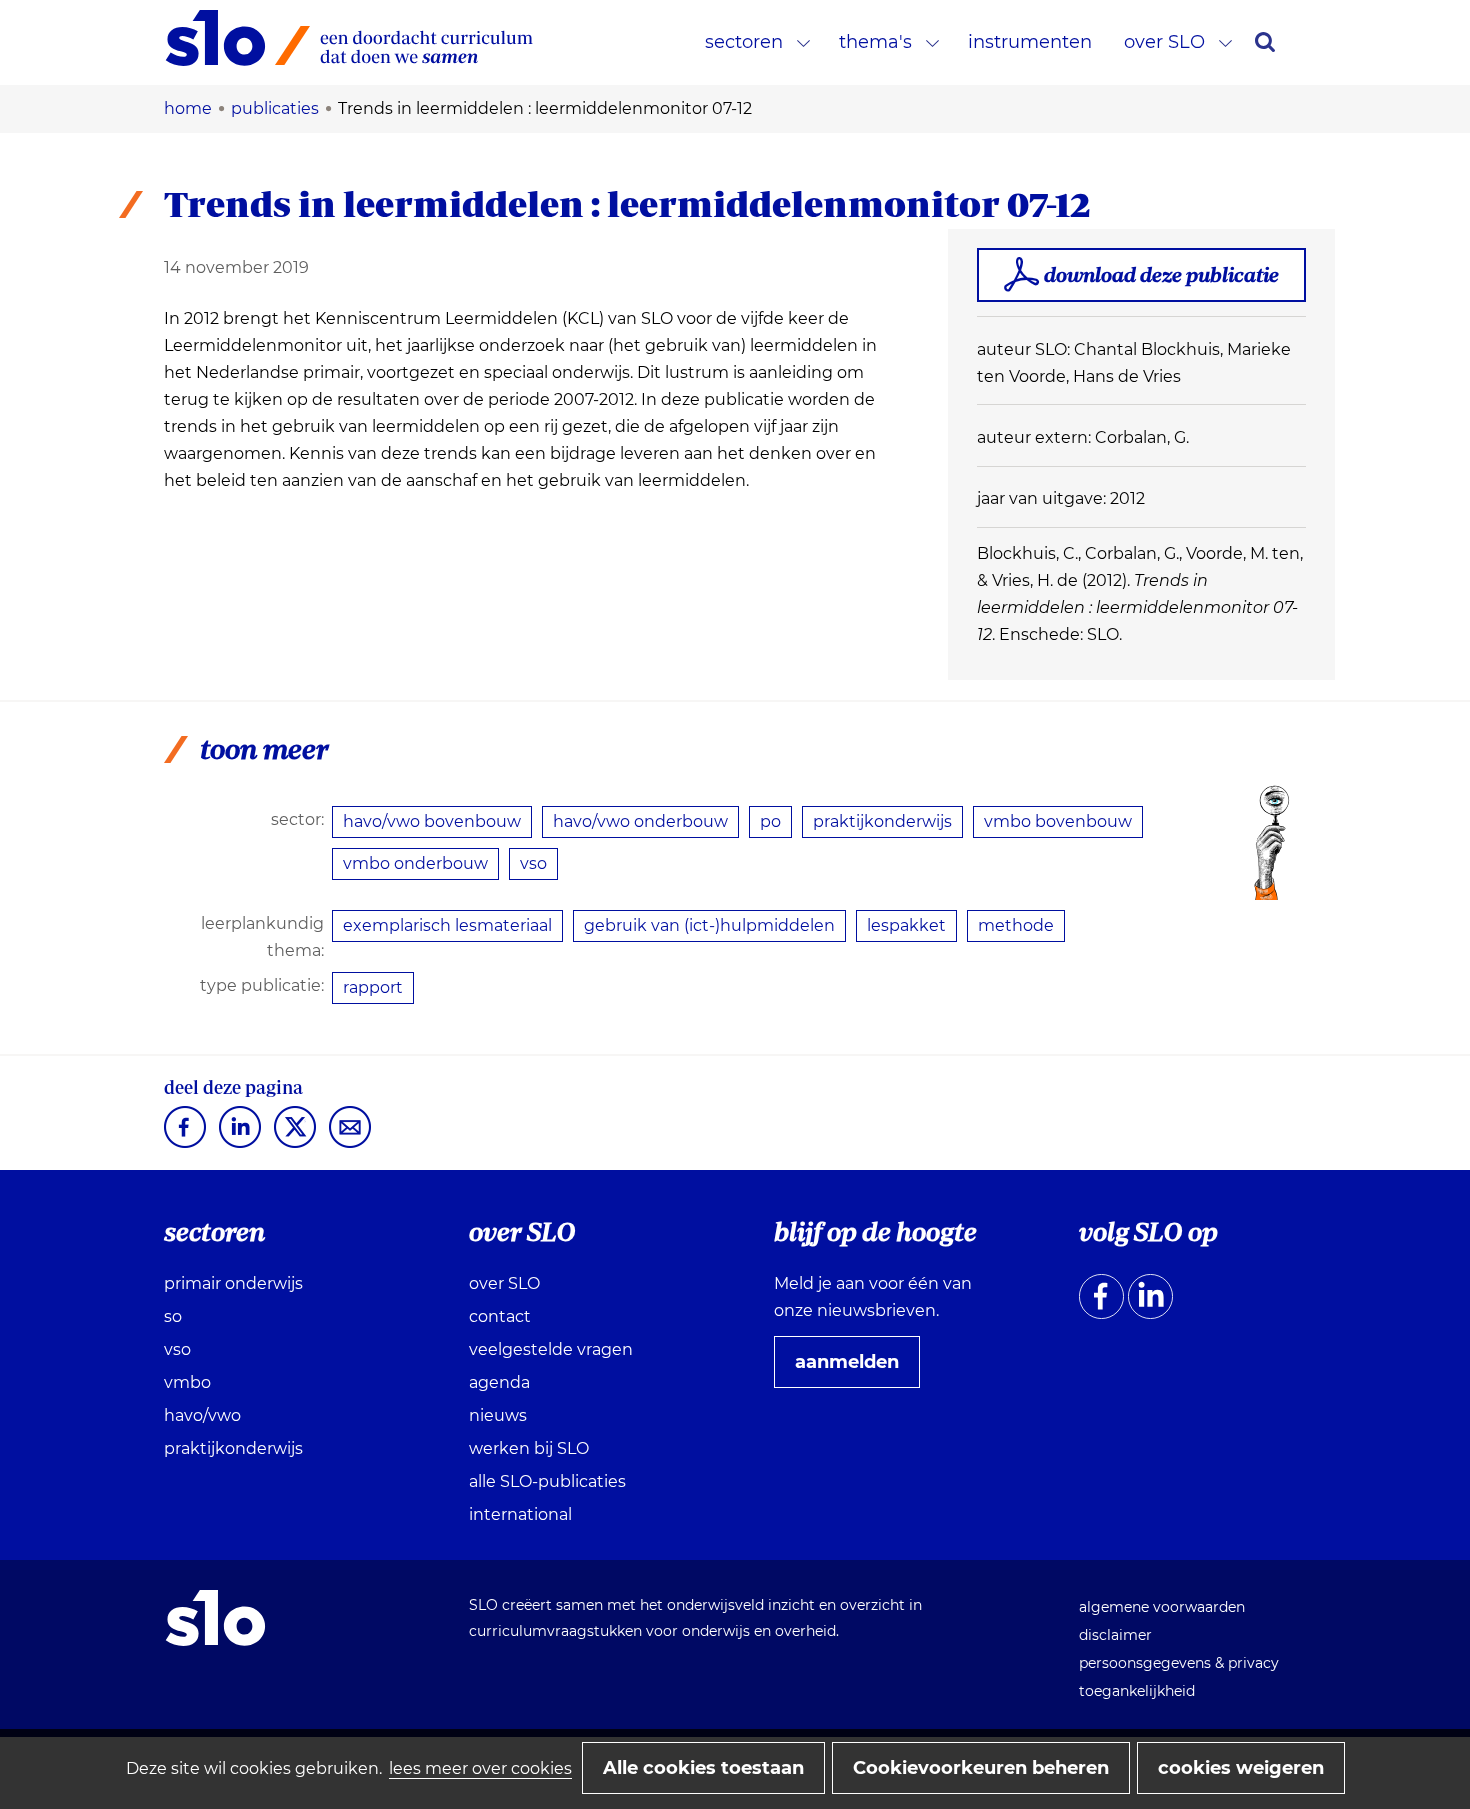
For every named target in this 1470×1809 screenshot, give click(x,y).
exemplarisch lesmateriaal (447, 925)
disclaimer (1115, 1635)
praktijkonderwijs (882, 821)
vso (533, 863)
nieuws (498, 1415)
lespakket (906, 925)
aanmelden (855, 1369)
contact (500, 1316)
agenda (499, 1382)
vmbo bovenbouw (1058, 821)
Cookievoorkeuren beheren (981, 1768)
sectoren (744, 42)
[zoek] (1265, 42)
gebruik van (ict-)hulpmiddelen (709, 925)
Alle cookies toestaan (703, 1768)
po (770, 821)
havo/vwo (202, 1415)
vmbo (187, 1382)
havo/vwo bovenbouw (432, 821)
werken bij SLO (529, 1448)
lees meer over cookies (480, 1768)
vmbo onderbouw (415, 863)
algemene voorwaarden (1162, 1607)
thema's (875, 42)
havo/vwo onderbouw (640, 821)
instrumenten (1030, 42)
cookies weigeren (1241, 1768)
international (520, 1514)
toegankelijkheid (1137, 1691)
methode (1016, 925)
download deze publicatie (1161, 274)
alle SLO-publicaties (547, 1481)
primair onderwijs (233, 1283)
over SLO (1164, 42)
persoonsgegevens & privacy (1179, 1663)
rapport (373, 987)
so (173, 1316)
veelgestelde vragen (551, 1349)
